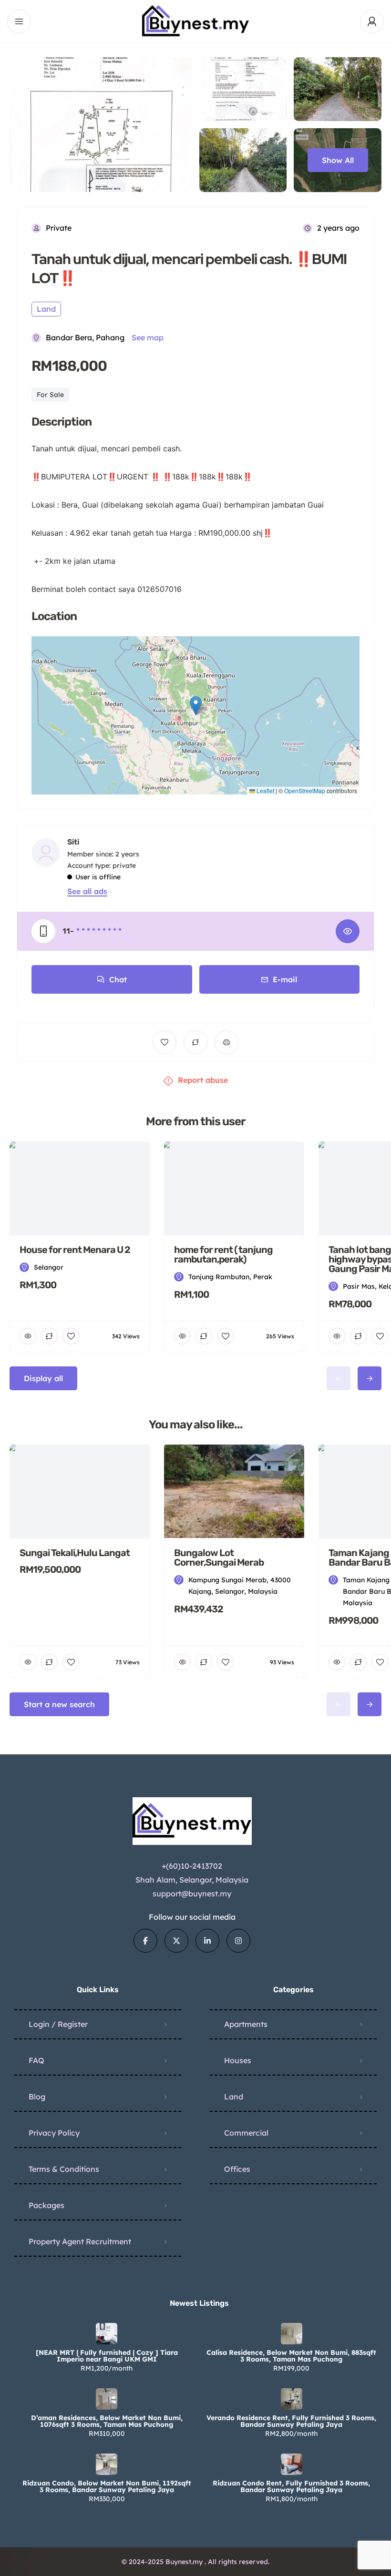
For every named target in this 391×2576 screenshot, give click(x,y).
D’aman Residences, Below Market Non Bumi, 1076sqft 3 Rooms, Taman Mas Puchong (107, 2421)
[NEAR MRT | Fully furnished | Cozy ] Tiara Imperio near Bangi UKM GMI (107, 2356)
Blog (37, 2097)
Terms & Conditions (64, 2169)
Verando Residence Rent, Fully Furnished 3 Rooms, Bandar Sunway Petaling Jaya (291, 2421)
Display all (43, 1378)
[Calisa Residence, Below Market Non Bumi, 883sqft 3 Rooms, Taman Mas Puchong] (292, 2334)
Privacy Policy (54, 2133)
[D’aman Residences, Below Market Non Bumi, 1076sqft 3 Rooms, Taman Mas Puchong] (107, 2399)
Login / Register (58, 2024)
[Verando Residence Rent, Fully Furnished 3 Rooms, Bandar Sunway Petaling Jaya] (292, 2399)
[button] (196, 706)
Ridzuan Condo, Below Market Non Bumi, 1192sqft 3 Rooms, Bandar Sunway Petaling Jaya (107, 2486)
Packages (46, 2205)
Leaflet (265, 790)
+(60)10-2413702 (192, 1866)
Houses (238, 2060)
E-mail (285, 979)
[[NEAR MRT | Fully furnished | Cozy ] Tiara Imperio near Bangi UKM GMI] (107, 2334)
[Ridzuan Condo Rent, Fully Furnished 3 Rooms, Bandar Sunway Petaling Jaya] (292, 2464)
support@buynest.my (192, 1894)
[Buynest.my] (196, 21)
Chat (118, 979)
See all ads (87, 891)
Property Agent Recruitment (80, 2241)
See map (148, 337)
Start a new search (59, 1704)
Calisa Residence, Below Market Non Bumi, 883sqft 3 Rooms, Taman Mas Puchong (291, 2356)
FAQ (36, 2060)
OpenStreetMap (305, 790)
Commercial (246, 2133)
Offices (237, 2169)
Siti (73, 842)
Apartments (246, 2024)
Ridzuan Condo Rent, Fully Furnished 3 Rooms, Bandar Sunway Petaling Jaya (291, 2486)
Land (234, 2097)
